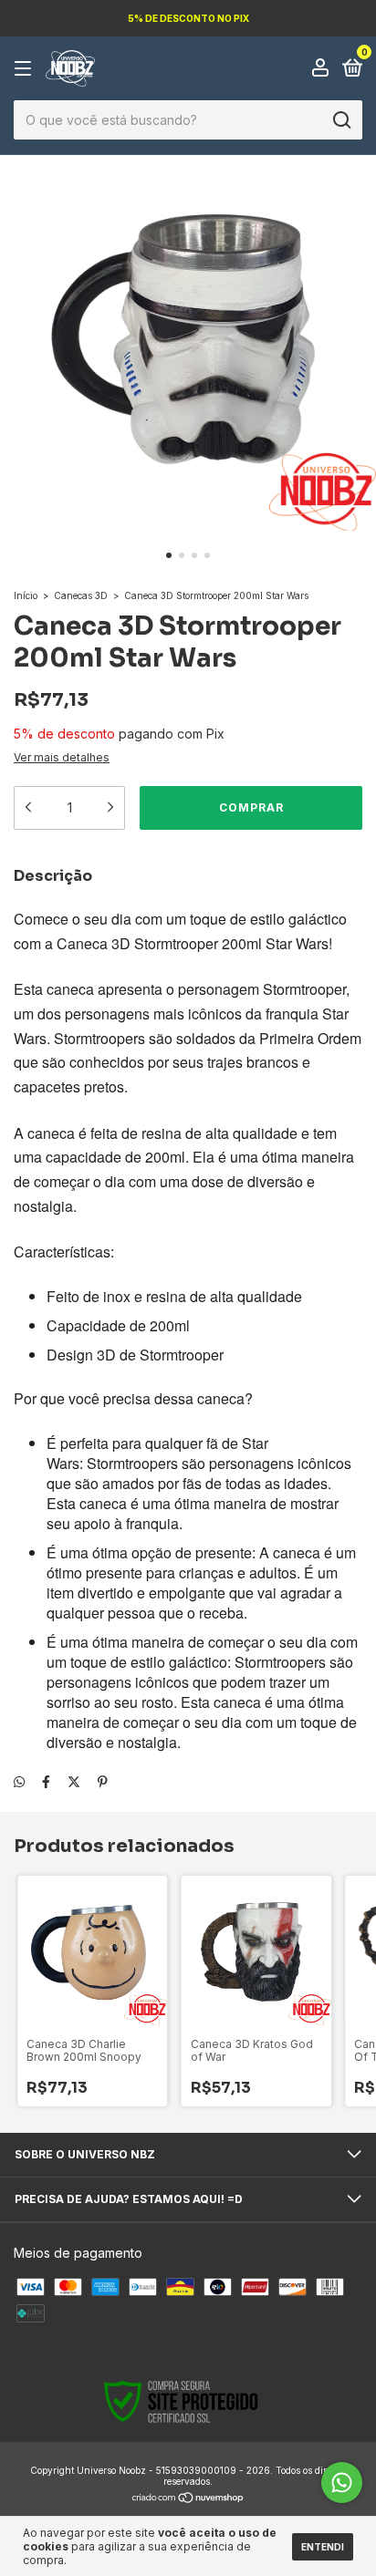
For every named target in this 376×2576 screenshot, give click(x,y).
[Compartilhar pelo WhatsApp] (19, 1782)
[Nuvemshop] (188, 2499)
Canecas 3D (81, 595)
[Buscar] (341, 120)
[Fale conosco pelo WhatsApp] (342, 2483)
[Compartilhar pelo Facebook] (46, 1782)
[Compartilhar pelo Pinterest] (103, 1782)
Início (26, 595)
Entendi (323, 2547)
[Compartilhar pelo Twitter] (74, 1782)
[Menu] (26, 69)
